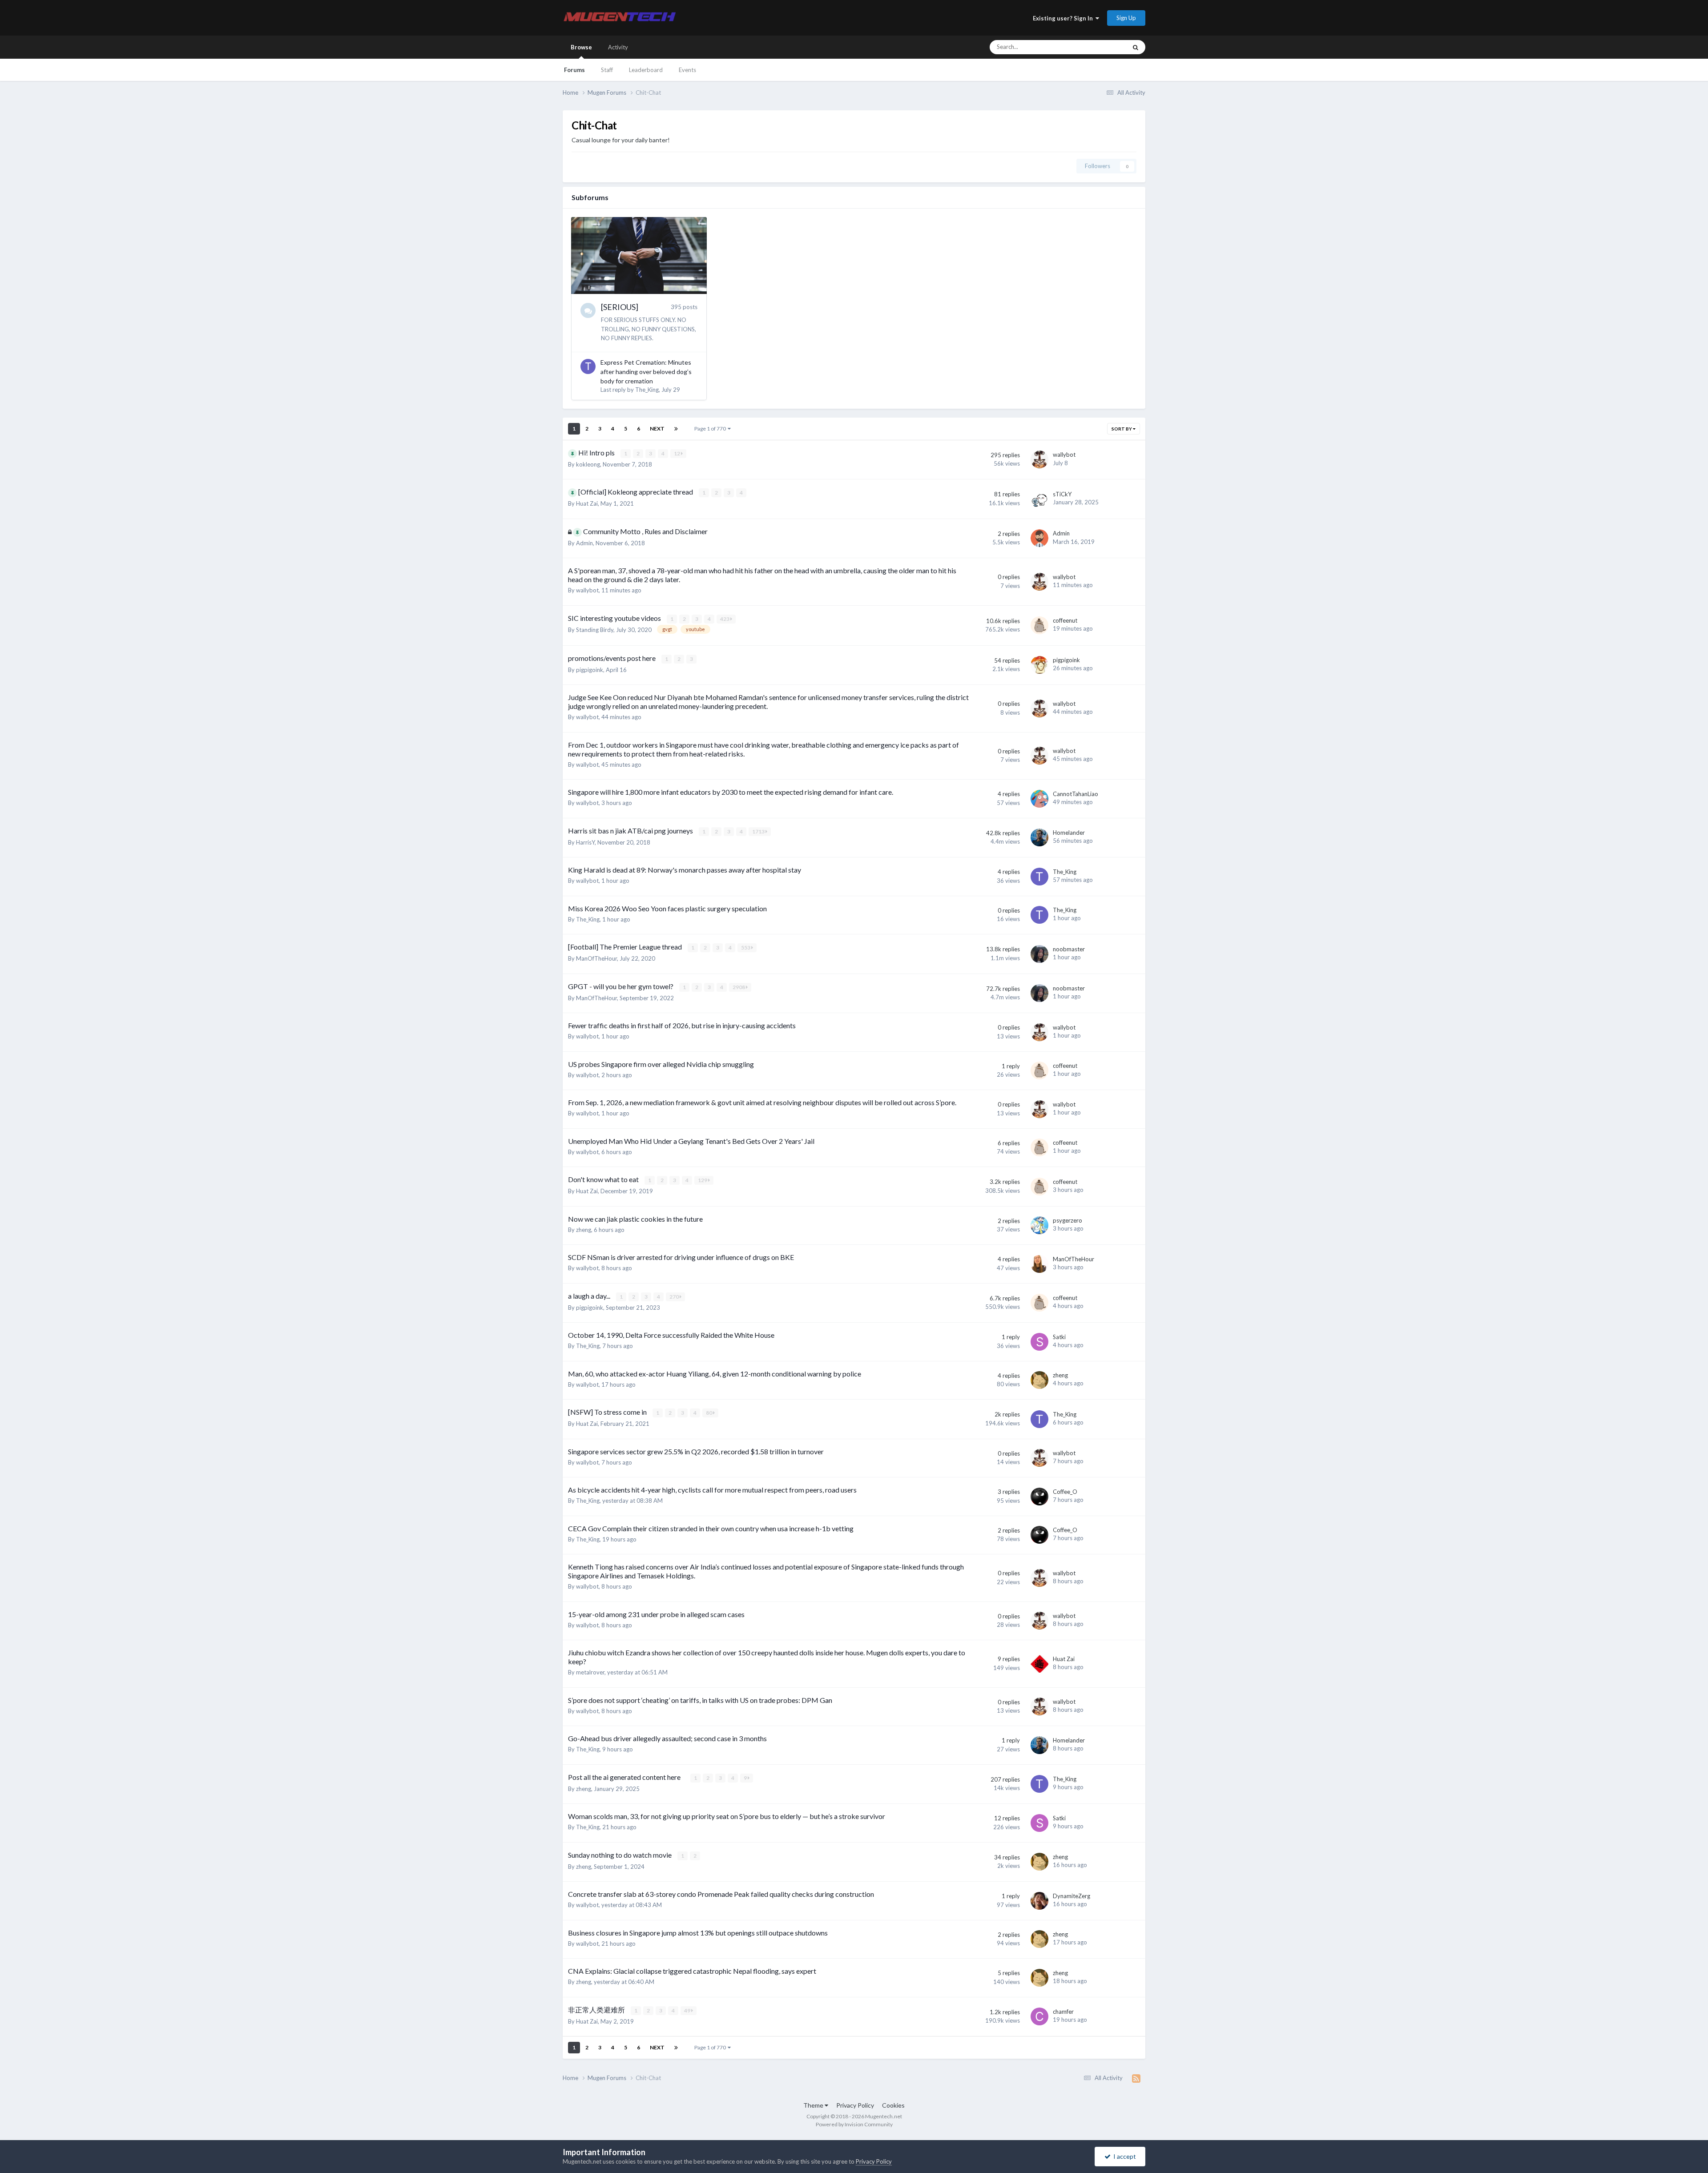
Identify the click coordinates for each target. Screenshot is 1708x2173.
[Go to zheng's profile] (1039, 1380)
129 (703, 1180)
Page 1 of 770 (711, 429)
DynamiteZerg (1072, 1896)
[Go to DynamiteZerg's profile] (1039, 1901)
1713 (759, 831)
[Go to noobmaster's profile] (1039, 954)
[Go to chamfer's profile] (1039, 2016)
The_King (647, 390)
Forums (574, 70)
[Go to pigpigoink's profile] (1039, 665)
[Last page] (676, 429)
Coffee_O (1065, 1492)
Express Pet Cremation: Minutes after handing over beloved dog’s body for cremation (646, 372)
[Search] (1136, 47)
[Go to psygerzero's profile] (1039, 1225)
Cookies (893, 2105)
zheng (584, 1230)
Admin (584, 543)
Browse (581, 47)
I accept (1123, 2156)
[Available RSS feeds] (1136, 2078)
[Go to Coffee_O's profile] (1039, 1497)
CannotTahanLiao (1076, 794)
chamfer (1063, 2012)
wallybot (1064, 455)
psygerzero (1067, 1220)
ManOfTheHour (596, 958)
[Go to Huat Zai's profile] (1039, 1664)
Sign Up (1126, 18)
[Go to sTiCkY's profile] (1039, 499)
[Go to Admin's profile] (1039, 538)
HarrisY (585, 842)
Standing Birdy (595, 630)
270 (675, 1297)
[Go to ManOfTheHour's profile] (1039, 1264)
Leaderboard (646, 70)
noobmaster (1069, 949)
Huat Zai (587, 503)
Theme (814, 2105)
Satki (1059, 1337)
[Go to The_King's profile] (588, 366)
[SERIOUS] (620, 307)
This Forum (1100, 47)
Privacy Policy (855, 2105)
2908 (739, 987)
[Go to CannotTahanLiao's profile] (1039, 799)
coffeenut (1065, 620)
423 (725, 619)
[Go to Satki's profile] (1039, 1342)
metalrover (590, 1672)
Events (687, 70)
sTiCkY (1062, 494)
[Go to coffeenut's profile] (1039, 625)
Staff (607, 70)
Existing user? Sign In (1064, 18)
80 (709, 1413)
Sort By (1122, 429)
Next (657, 429)
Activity (618, 47)
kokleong (588, 464)
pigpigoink (590, 670)
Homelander (1069, 833)
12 (677, 453)
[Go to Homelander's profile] (1039, 837)
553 (746, 948)
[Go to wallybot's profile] (1039, 459)
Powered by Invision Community (854, 2124)
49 (688, 2010)
